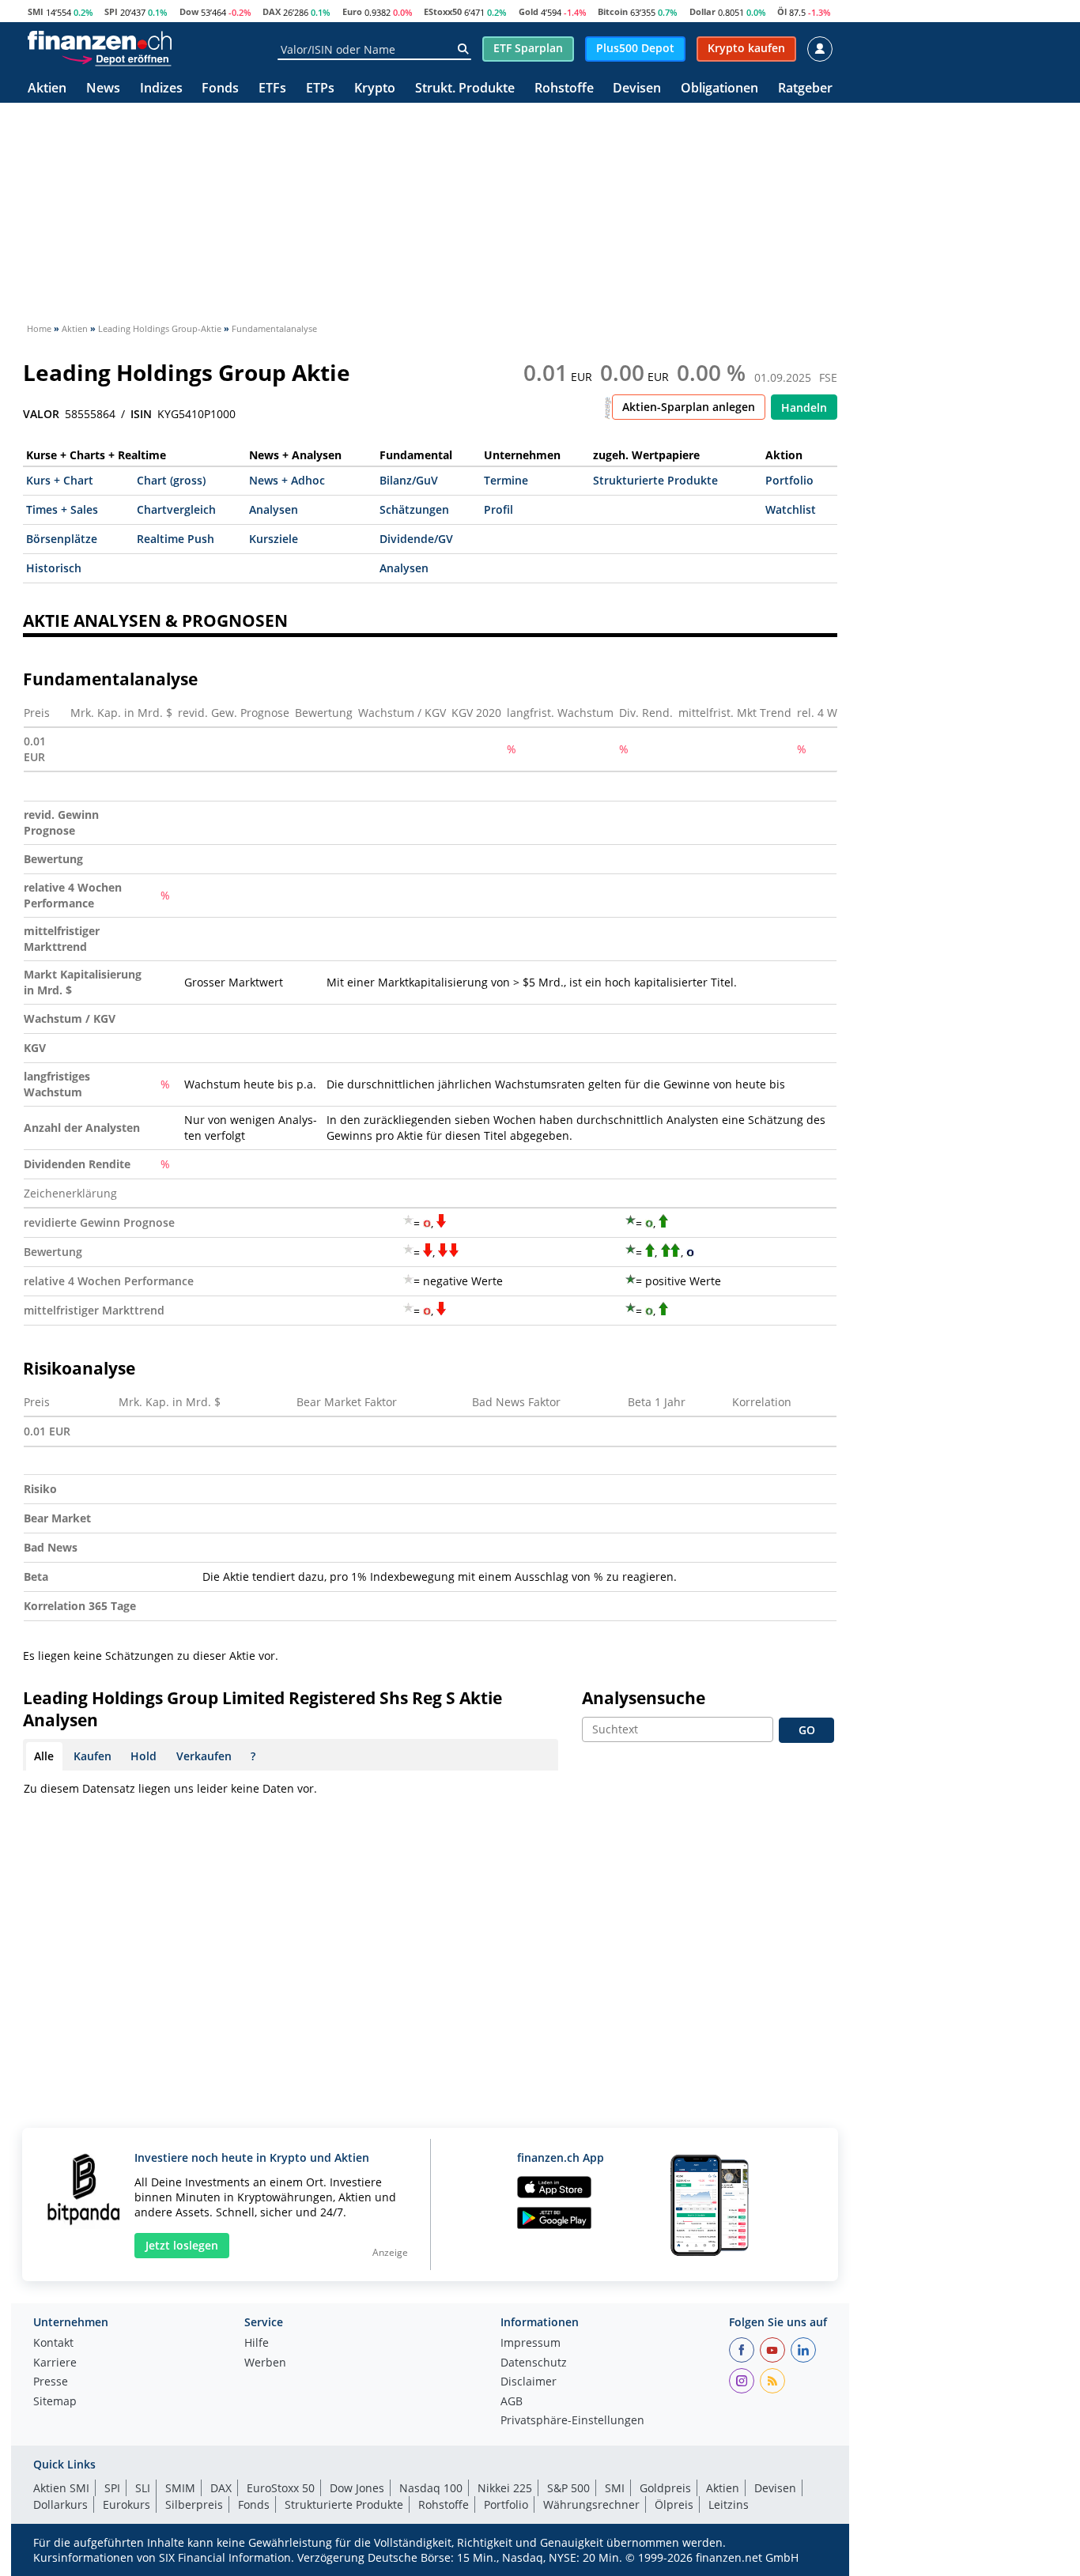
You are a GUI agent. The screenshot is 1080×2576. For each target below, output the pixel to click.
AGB (512, 2402)
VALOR (41, 414)
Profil (498, 509)
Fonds (220, 89)
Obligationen (719, 89)
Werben (265, 2363)
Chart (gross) (171, 480)
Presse (51, 2382)
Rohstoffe (564, 89)
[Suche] (463, 49)
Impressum (531, 2344)
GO (807, 1730)
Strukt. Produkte (465, 89)
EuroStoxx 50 (281, 2488)
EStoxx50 (443, 11)
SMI (36, 11)
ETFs (272, 89)
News (103, 89)
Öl (782, 11)
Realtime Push (176, 539)
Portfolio (789, 480)
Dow (189, 11)
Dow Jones (357, 2488)
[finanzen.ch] (100, 40)
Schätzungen (414, 509)
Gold (529, 11)
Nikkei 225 (505, 2488)
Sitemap (55, 2402)
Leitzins (729, 2504)
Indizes (161, 89)
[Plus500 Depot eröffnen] (116, 58)
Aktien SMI (61, 2488)
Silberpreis (194, 2504)
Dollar (702, 11)
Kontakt (53, 2344)
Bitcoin (613, 11)
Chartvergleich (176, 509)
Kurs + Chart (60, 480)
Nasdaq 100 (431, 2488)
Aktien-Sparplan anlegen (689, 407)
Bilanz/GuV (409, 480)
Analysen (274, 509)
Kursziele (274, 539)
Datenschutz (534, 2363)
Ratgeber (805, 89)
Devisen (637, 89)
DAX (272, 11)
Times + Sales (62, 509)
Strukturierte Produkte (655, 480)
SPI (111, 11)
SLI (143, 2488)
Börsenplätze (62, 539)
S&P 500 (568, 2488)
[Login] (820, 49)
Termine (506, 480)
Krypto (375, 89)
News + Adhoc (287, 480)
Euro (352, 11)
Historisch (54, 568)
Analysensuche (644, 1698)
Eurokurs (127, 2504)
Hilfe (257, 2344)
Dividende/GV (416, 539)
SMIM (180, 2488)
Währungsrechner (591, 2504)
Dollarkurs (60, 2504)
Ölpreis (674, 2504)
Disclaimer (529, 2382)
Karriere (55, 2363)
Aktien (47, 89)
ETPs (320, 89)
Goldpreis (665, 2488)
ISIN (141, 414)
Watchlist (791, 509)
